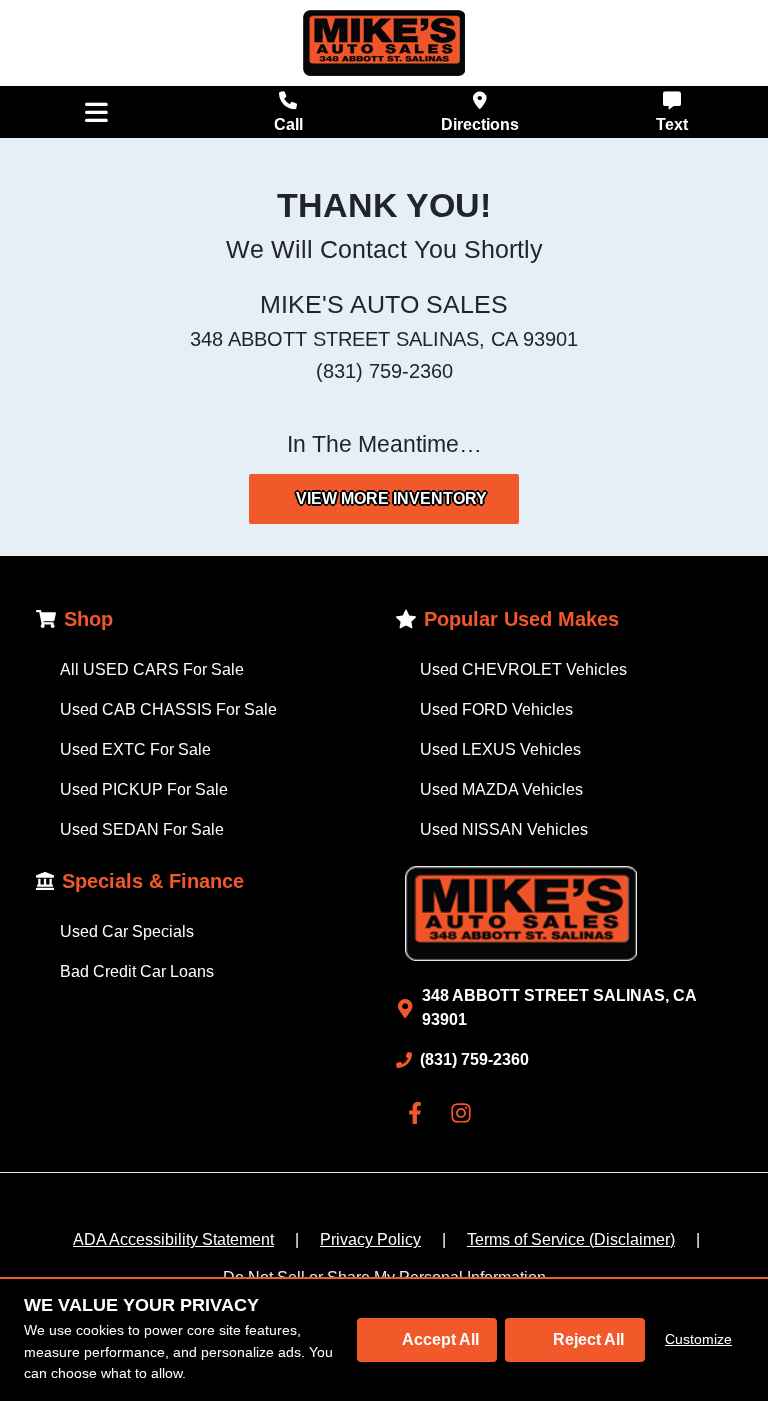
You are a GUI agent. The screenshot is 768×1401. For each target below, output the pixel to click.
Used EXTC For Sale (135, 749)
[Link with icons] (419, 1113)
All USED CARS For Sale (152, 669)
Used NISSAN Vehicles (504, 829)
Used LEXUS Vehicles (500, 749)
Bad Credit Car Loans (137, 971)
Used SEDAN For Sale (142, 829)
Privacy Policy (370, 1239)
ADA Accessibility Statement (173, 1239)
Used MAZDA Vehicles (501, 789)
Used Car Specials (127, 931)
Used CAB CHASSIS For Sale (168, 709)
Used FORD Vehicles (496, 709)
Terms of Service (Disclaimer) (571, 1239)
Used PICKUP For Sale (144, 789)
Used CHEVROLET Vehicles (523, 669)
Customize (698, 1339)
